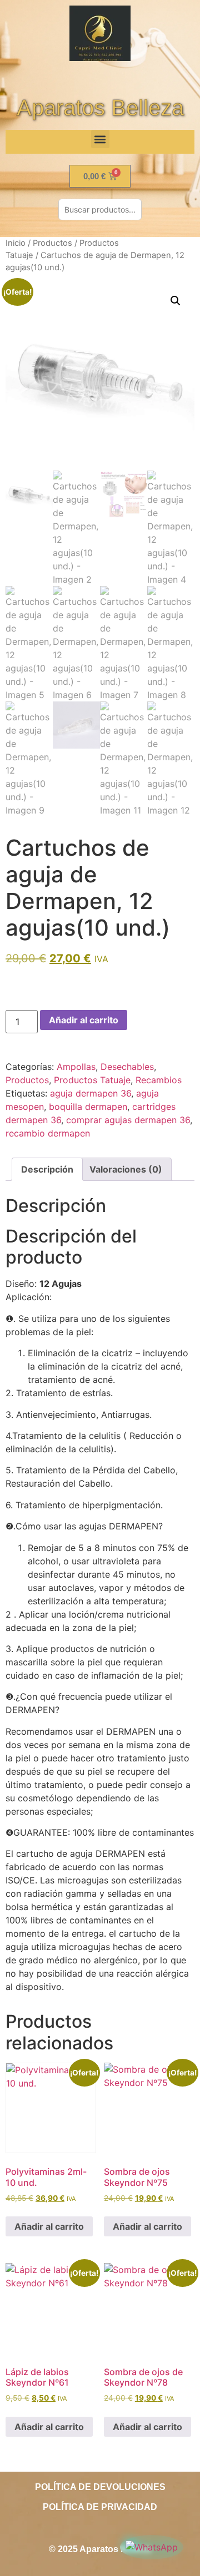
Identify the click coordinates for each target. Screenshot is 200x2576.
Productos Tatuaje (92, 1080)
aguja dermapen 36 (91, 1093)
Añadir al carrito (84, 1020)
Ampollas (76, 1067)
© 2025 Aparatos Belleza (100, 2549)
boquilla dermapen (88, 1107)
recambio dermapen (48, 1133)
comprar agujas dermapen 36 (128, 1120)
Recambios (159, 1080)
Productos (52, 243)
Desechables (127, 1067)
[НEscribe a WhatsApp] (152, 2547)
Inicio (16, 243)
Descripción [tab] (47, 1169)
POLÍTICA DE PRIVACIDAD (100, 2507)
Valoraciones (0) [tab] (126, 1169)
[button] (100, 139)
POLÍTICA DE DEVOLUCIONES (100, 2487)
